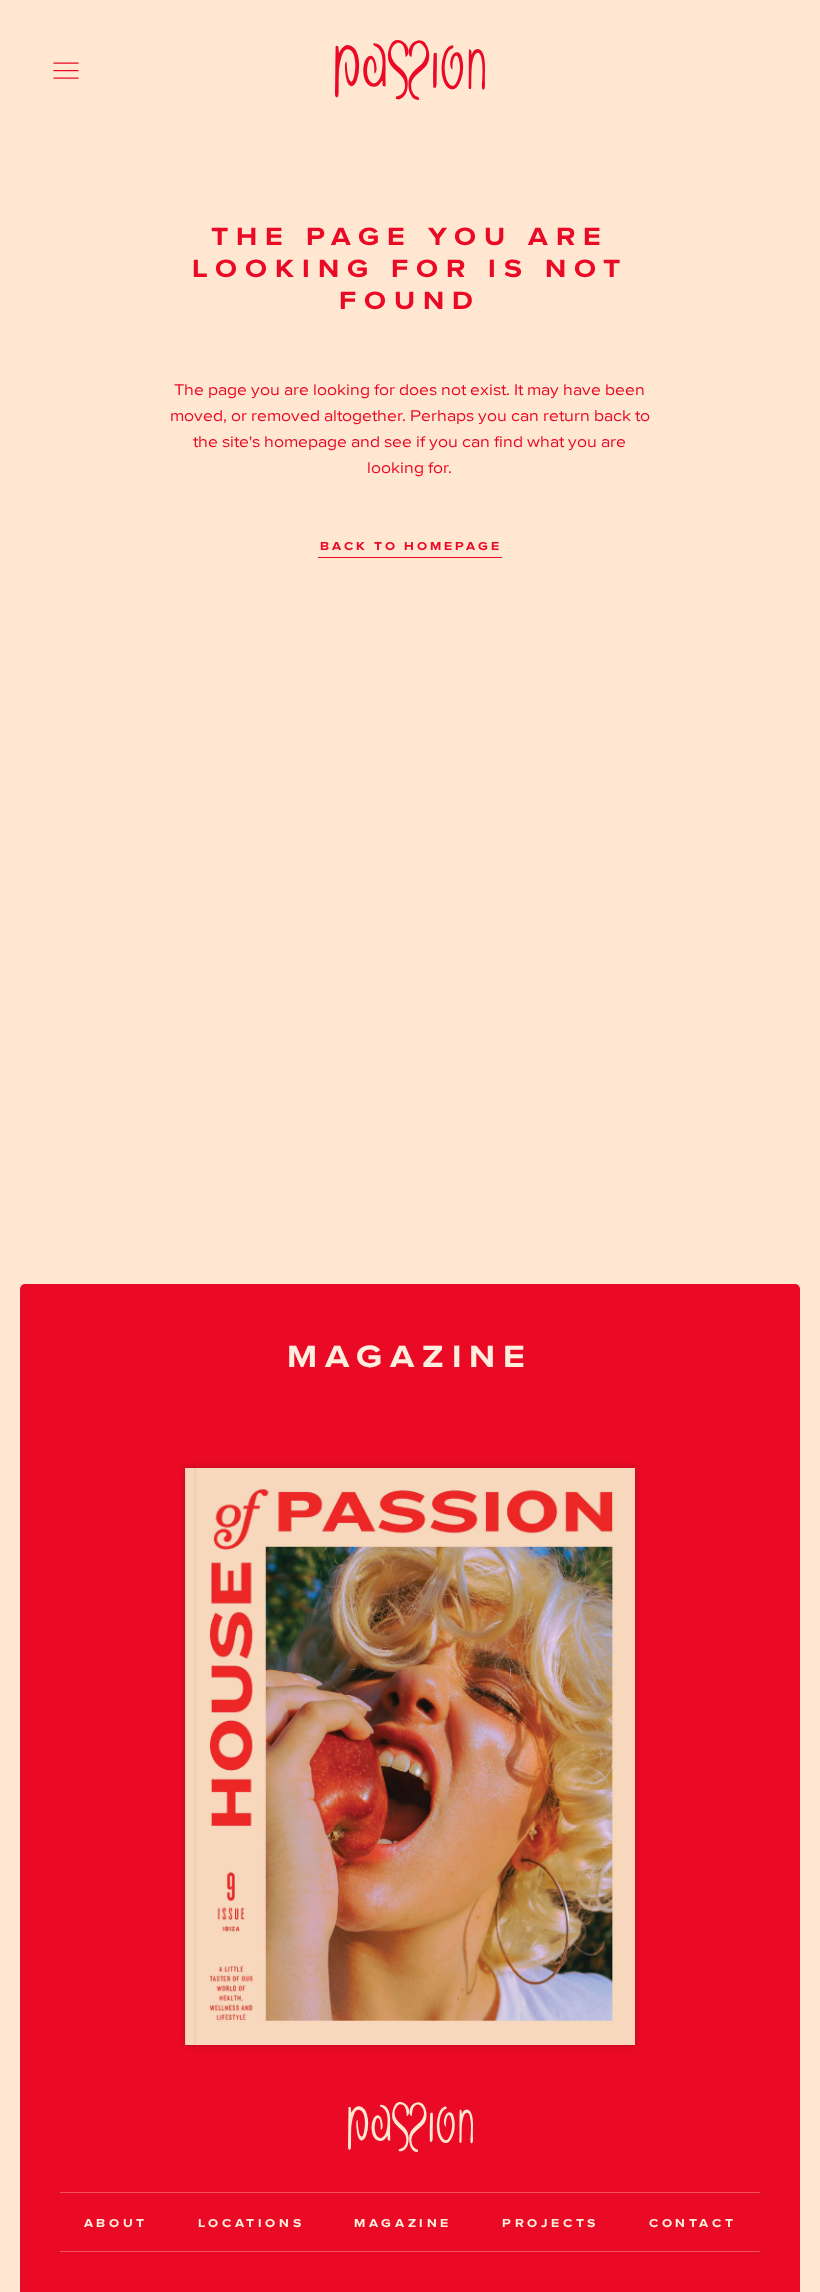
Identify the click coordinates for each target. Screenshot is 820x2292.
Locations (251, 2223)
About (116, 2223)
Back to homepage (411, 547)
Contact (692, 2223)
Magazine (403, 2223)
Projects (550, 2223)
